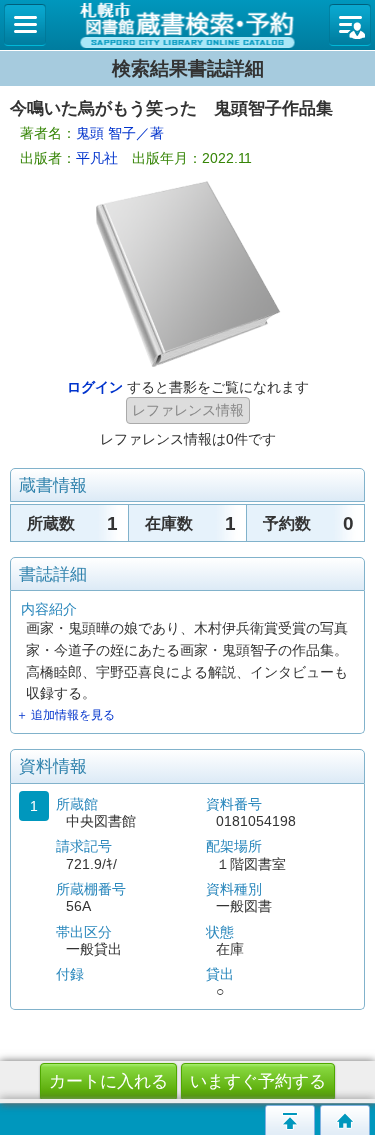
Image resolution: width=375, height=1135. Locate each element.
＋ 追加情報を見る (65, 715)
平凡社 (97, 158)
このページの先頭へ (290, 1120)
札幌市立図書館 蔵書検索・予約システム (187, 25)
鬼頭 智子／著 (120, 133)
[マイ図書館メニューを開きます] (350, 25)
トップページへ (345, 1120)
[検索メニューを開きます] (25, 25)
